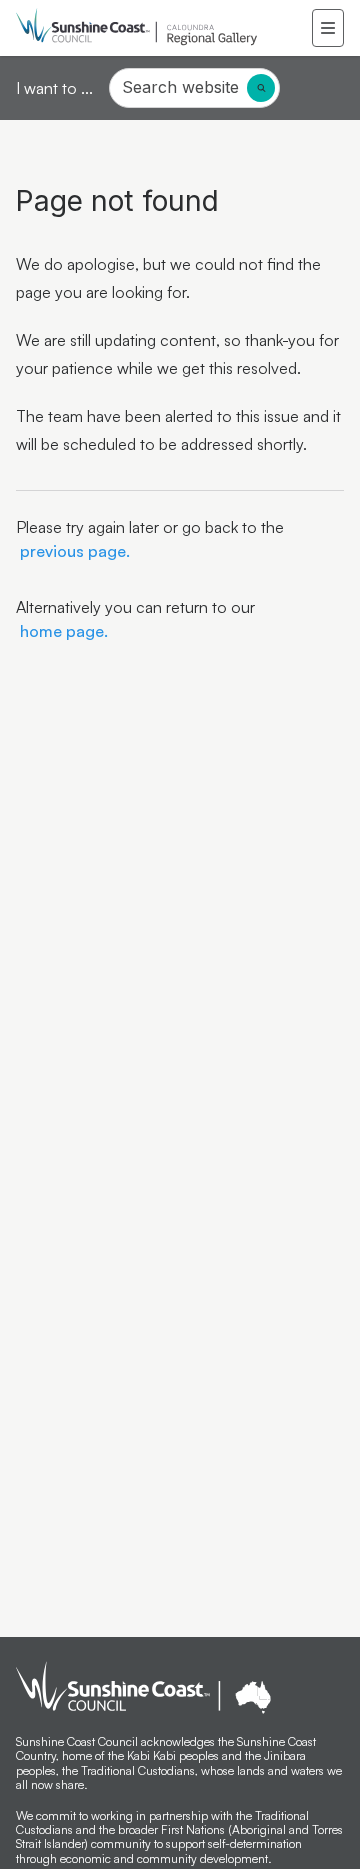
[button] (328, 28)
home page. (62, 631)
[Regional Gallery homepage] (164, 28)
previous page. (73, 551)
